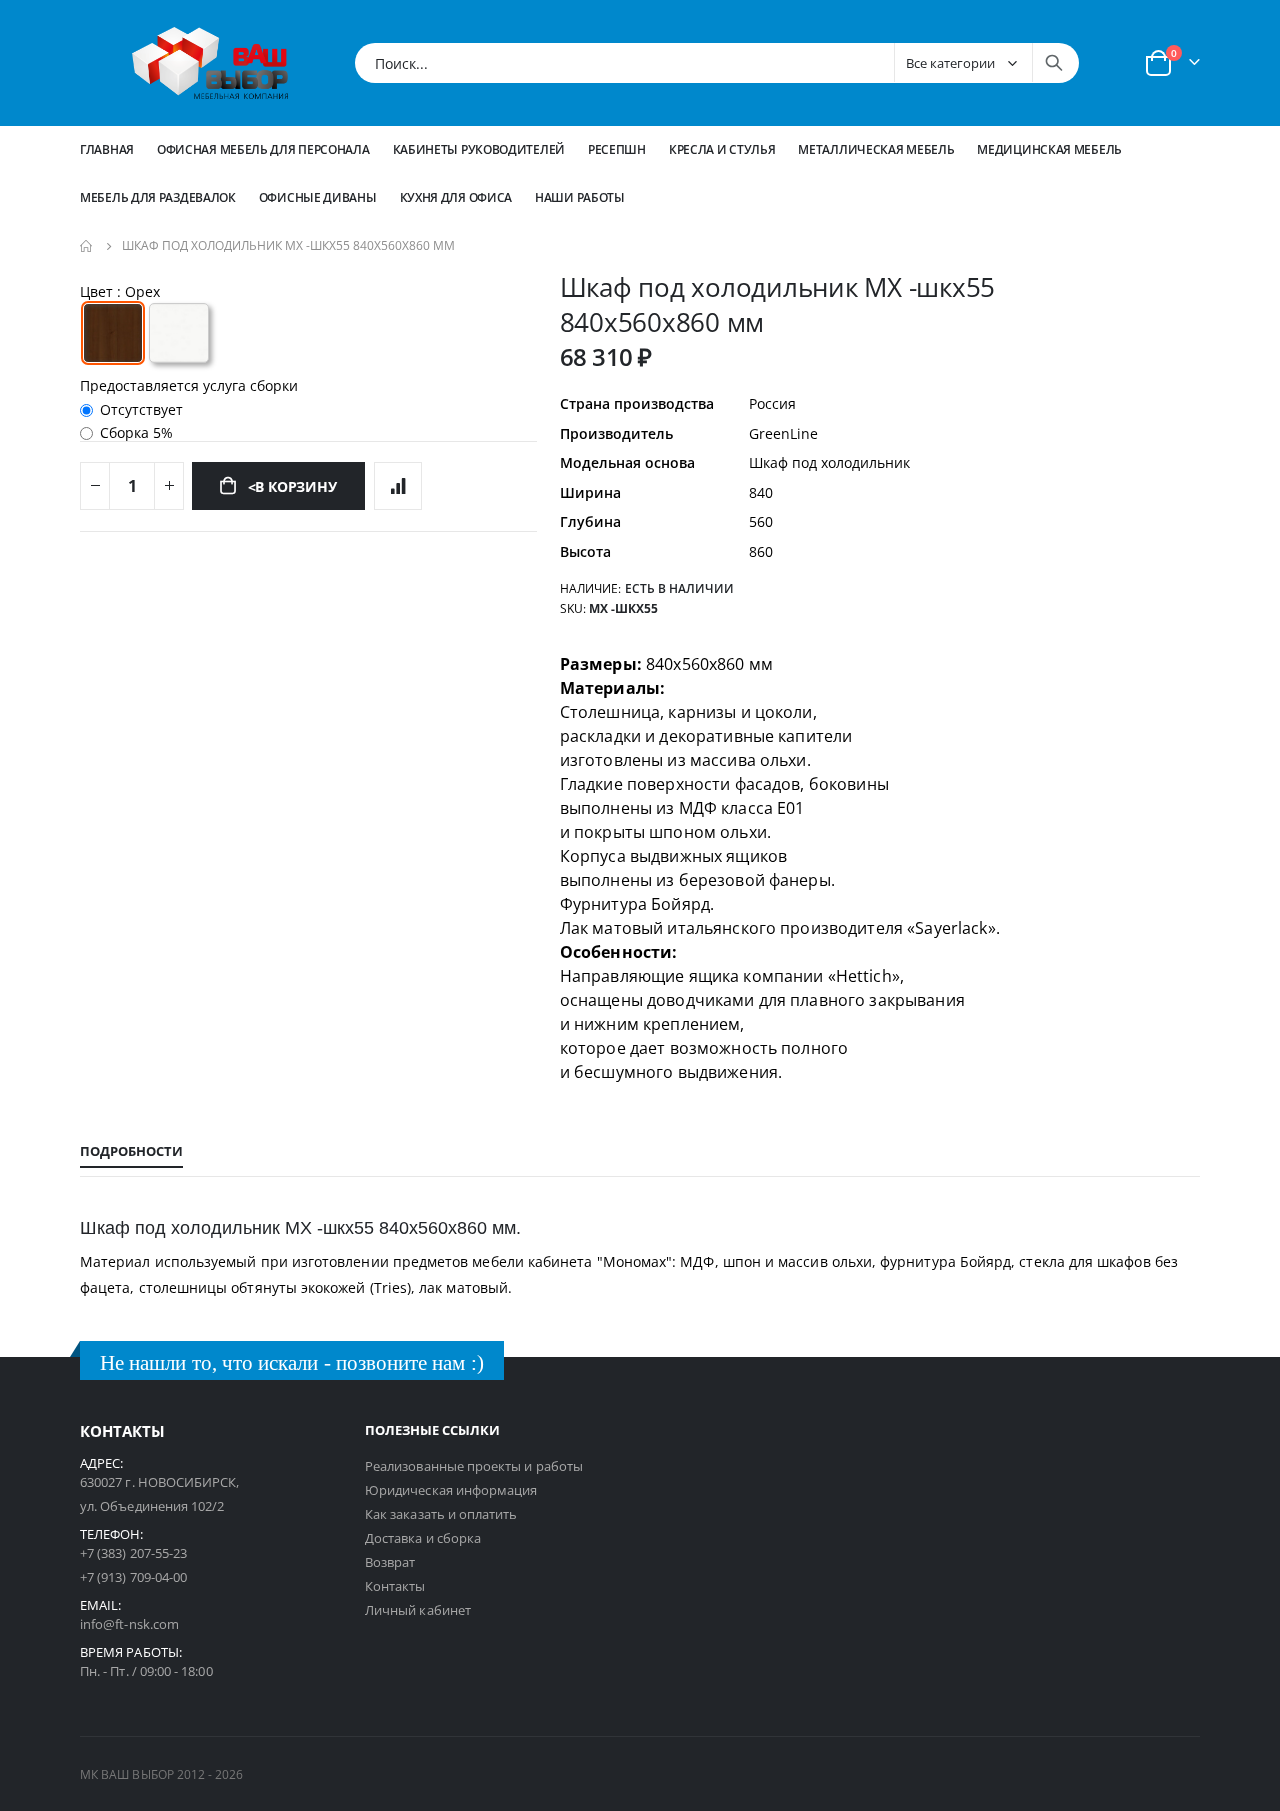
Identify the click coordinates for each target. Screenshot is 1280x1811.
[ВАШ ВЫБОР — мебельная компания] (210, 63)
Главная (107, 149)
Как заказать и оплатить (441, 1514)
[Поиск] (1054, 63)
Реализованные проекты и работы (474, 1466)
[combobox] (717, 63)
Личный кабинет (418, 1610)
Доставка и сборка (423, 1538)
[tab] (131, 1152)
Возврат (390, 1562)
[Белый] (179, 333)
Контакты (395, 1586)
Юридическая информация (451, 1490)
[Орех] (113, 333)
